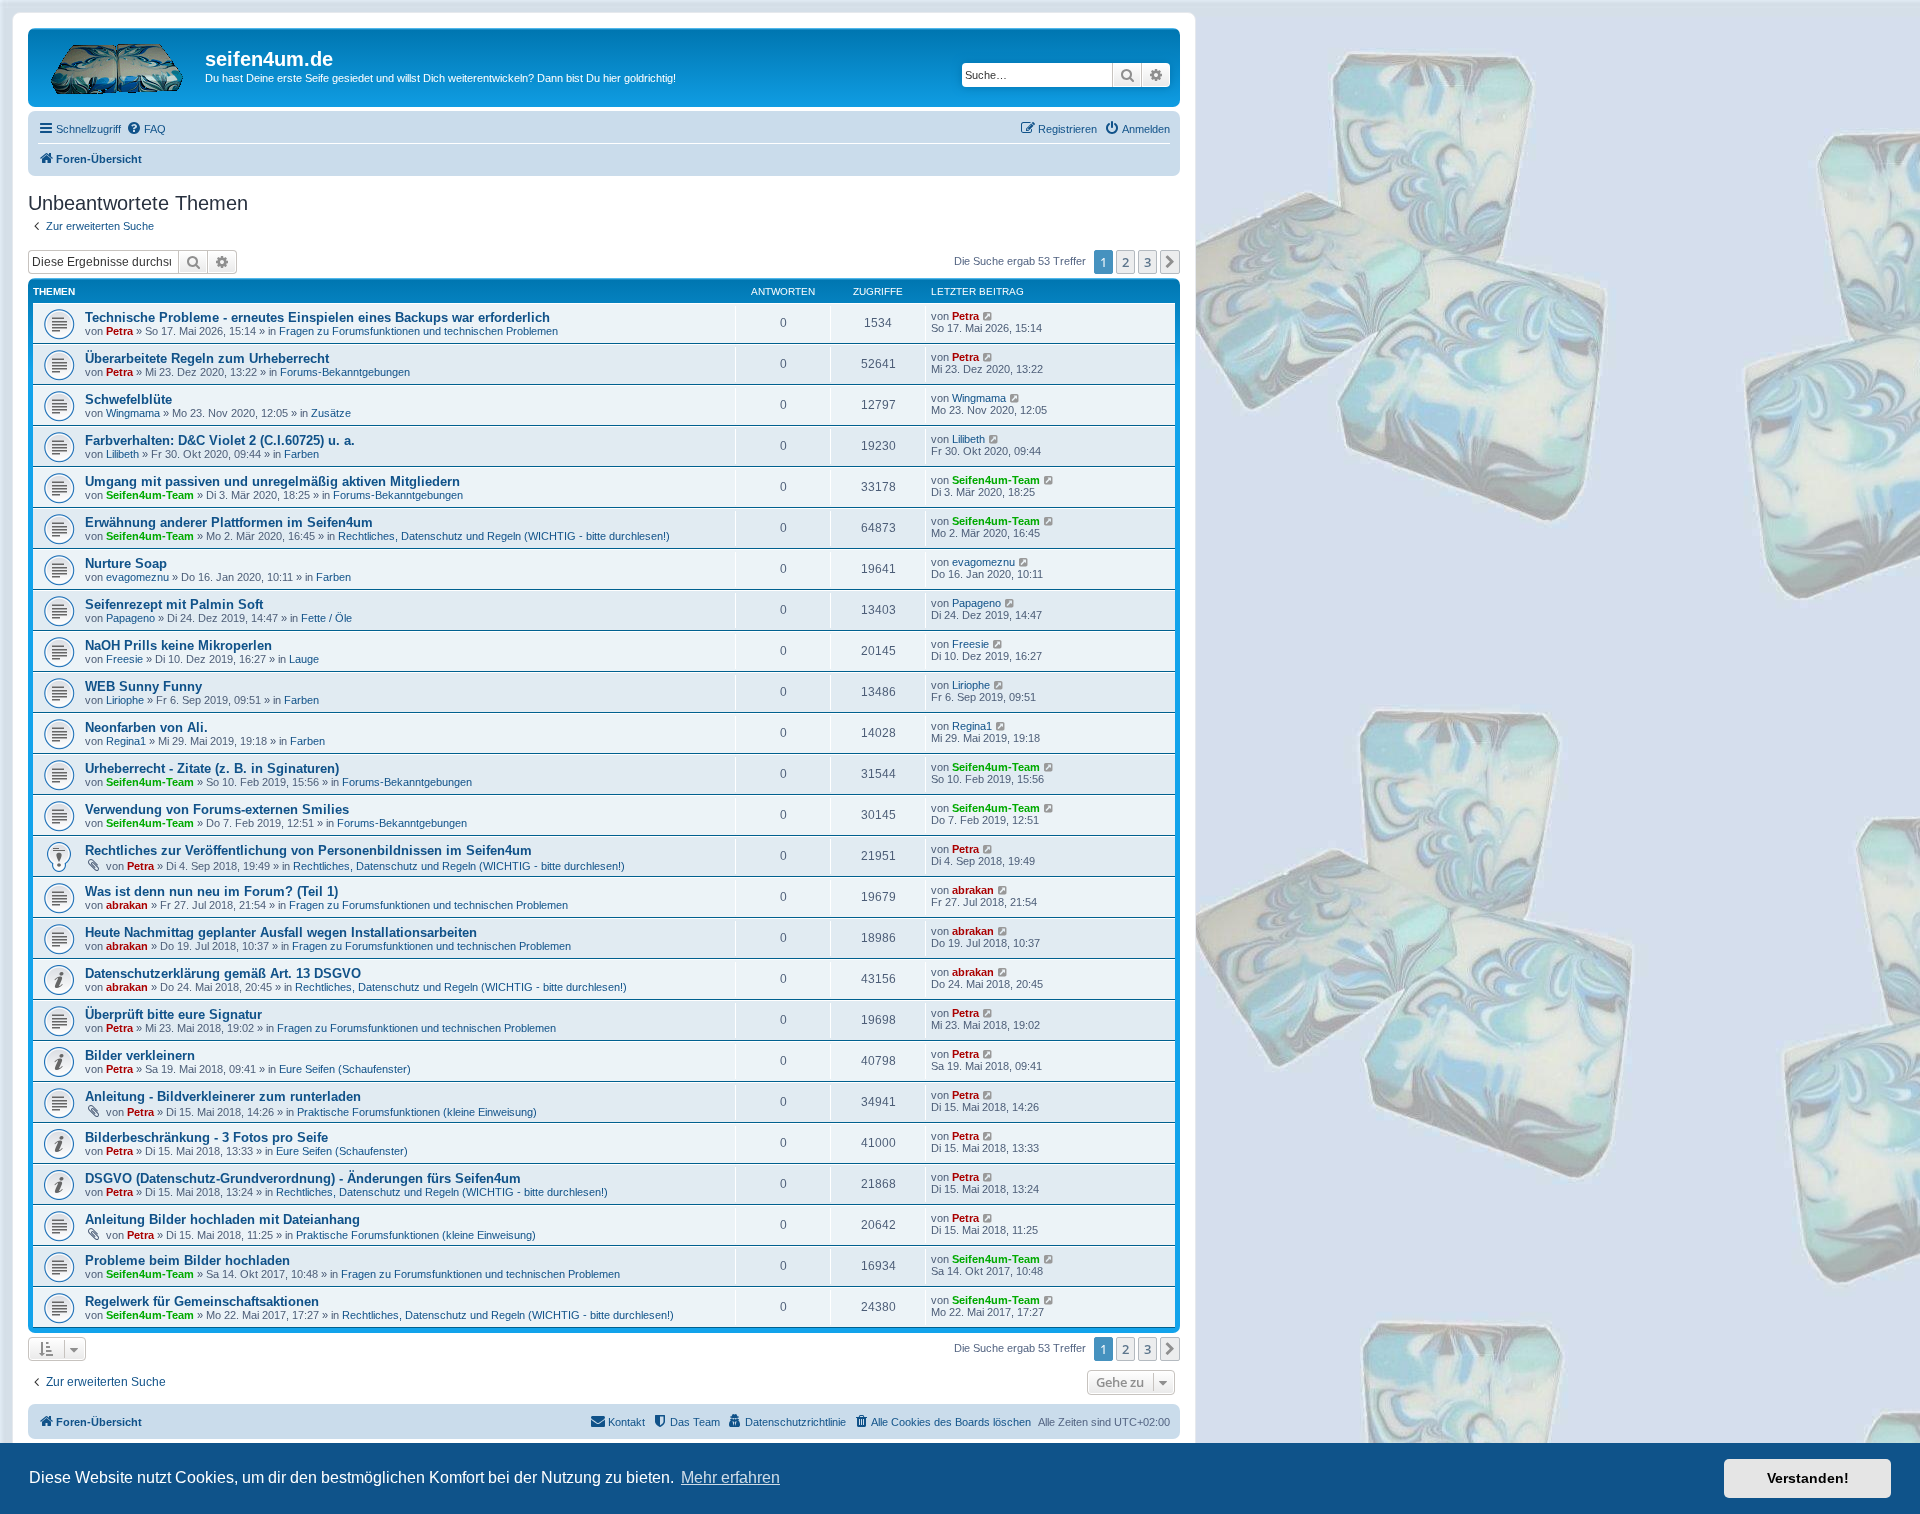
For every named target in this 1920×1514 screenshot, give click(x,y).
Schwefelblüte (128, 399)
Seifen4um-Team (150, 495)
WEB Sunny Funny (143, 686)
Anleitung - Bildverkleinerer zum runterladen (223, 1096)
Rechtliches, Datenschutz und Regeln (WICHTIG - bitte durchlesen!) (504, 536)
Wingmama (133, 413)
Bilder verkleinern (140, 1055)
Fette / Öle (326, 618)
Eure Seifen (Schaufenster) (345, 1069)
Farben (301, 454)
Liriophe (125, 700)
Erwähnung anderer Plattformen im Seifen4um (229, 522)
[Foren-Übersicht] (119, 65)
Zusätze (331, 413)
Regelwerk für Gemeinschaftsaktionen (202, 1301)
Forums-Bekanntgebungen (345, 372)
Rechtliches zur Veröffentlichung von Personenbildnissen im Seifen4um (308, 850)
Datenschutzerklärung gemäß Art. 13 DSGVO (223, 973)
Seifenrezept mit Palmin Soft (174, 604)
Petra (119, 331)
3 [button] (1147, 262)
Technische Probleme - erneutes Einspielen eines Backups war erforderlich (317, 317)
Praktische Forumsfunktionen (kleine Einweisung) (417, 1112)
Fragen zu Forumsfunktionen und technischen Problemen (418, 331)
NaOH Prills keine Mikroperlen (178, 645)
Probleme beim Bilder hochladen (187, 1260)
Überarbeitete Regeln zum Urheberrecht (207, 358)
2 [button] (1125, 262)
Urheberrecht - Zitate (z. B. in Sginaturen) (212, 768)
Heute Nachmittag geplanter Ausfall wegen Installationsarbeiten (281, 932)
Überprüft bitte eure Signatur (173, 1014)
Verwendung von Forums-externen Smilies (217, 809)
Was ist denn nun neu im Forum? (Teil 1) (211, 891)
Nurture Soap (126, 563)
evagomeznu (137, 577)
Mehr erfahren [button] (730, 1477)
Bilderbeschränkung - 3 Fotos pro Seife (206, 1137)
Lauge (304, 659)
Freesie (124, 659)
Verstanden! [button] (1808, 1478)
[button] (1170, 262)
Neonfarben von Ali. (146, 727)
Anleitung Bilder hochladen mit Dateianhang (222, 1219)
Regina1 (126, 741)
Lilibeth (122, 454)
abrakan (127, 905)
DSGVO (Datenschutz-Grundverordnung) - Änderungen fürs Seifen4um (303, 1178)
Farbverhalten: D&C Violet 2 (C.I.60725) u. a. (220, 440)
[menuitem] (146, 129)
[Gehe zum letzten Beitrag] (988, 316)
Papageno (130, 618)
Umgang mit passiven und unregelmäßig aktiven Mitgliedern (272, 481)
